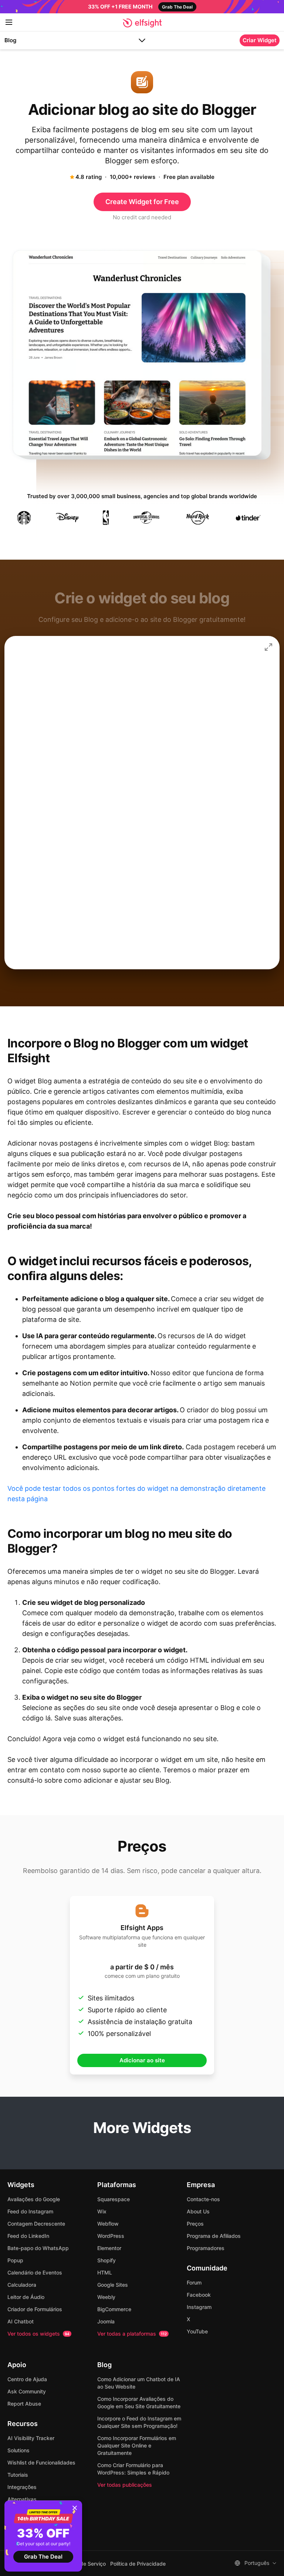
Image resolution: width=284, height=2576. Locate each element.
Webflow (108, 2224)
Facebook (199, 2295)
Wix (102, 2211)
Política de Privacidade (138, 2564)
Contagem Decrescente (36, 2224)
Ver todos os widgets (38, 2334)
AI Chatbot (21, 2321)
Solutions (18, 2450)
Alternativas (22, 2499)
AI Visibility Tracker (31, 2438)
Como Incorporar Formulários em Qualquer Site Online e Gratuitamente (137, 2445)
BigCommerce (114, 2309)
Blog (10, 40)
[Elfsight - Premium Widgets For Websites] (142, 23)
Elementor (109, 2248)
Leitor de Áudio (26, 2297)
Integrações (22, 2487)
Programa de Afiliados (214, 2236)
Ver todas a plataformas (132, 2334)
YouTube (197, 2331)
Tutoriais (18, 2475)
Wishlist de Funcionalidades (41, 2462)
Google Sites (113, 2285)
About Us (198, 2211)
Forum (194, 2282)
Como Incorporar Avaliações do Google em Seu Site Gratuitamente (139, 2402)
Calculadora (22, 2285)
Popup (15, 2260)
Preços (195, 2224)
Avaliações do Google (34, 2199)
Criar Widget (260, 40)
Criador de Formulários (35, 2309)
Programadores (206, 2248)
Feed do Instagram (30, 2211)
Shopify (106, 2260)
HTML (105, 2272)
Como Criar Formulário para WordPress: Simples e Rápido (133, 2469)
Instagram (199, 2307)
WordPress (111, 2236)
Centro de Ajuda (27, 2379)
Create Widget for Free (142, 202)
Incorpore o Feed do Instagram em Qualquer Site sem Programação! (139, 2422)
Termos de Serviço (83, 2564)
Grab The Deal (43, 2557)
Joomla (106, 2321)
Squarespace (114, 2199)
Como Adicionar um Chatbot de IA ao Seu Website (139, 2383)
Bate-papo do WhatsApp (38, 2248)
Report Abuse (24, 2404)
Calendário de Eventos (35, 2272)
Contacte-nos (203, 2199)
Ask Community (27, 2391)
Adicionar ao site (142, 2060)
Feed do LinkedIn (28, 2236)
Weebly (106, 2297)
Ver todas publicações (125, 2485)
